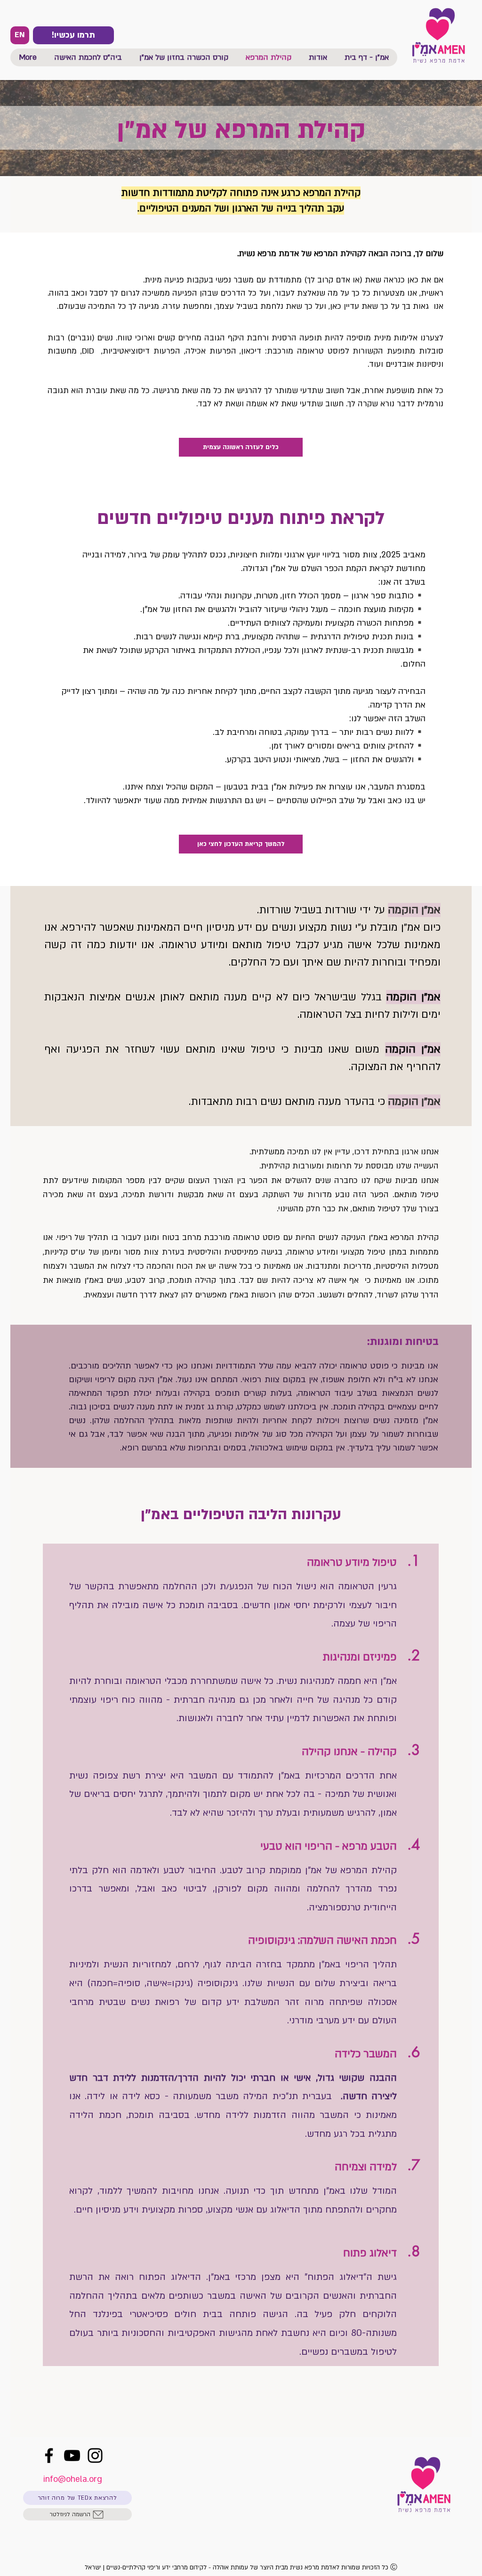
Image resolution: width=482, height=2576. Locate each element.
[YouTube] (72, 2455)
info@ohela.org (73, 2479)
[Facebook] (49, 2455)
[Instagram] (95, 2455)
